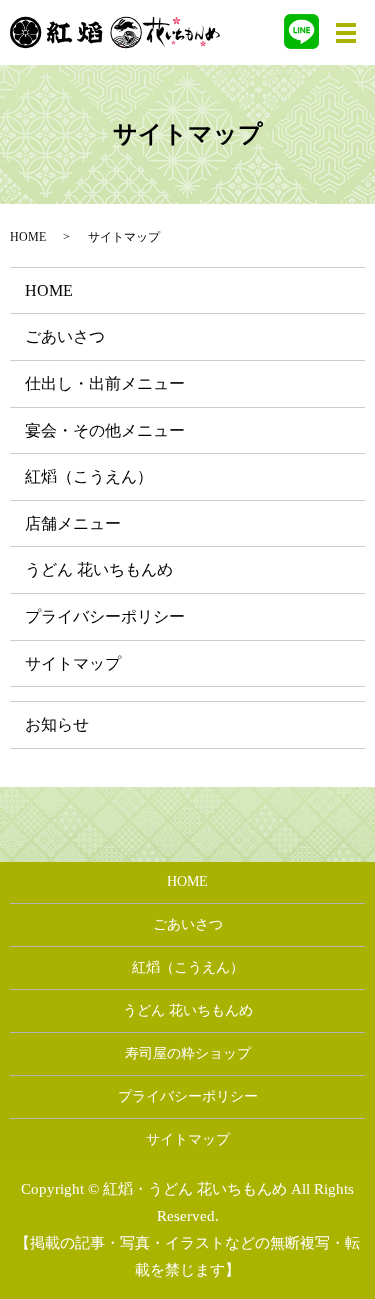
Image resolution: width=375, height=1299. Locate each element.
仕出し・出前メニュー (105, 383)
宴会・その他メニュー (105, 430)
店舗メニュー (73, 523)
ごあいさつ (65, 336)
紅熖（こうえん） (89, 476)
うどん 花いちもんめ (99, 569)
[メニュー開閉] (346, 33)
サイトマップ (73, 663)
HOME (28, 237)
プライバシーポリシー (105, 616)
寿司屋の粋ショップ (188, 1053)
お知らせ (57, 724)
